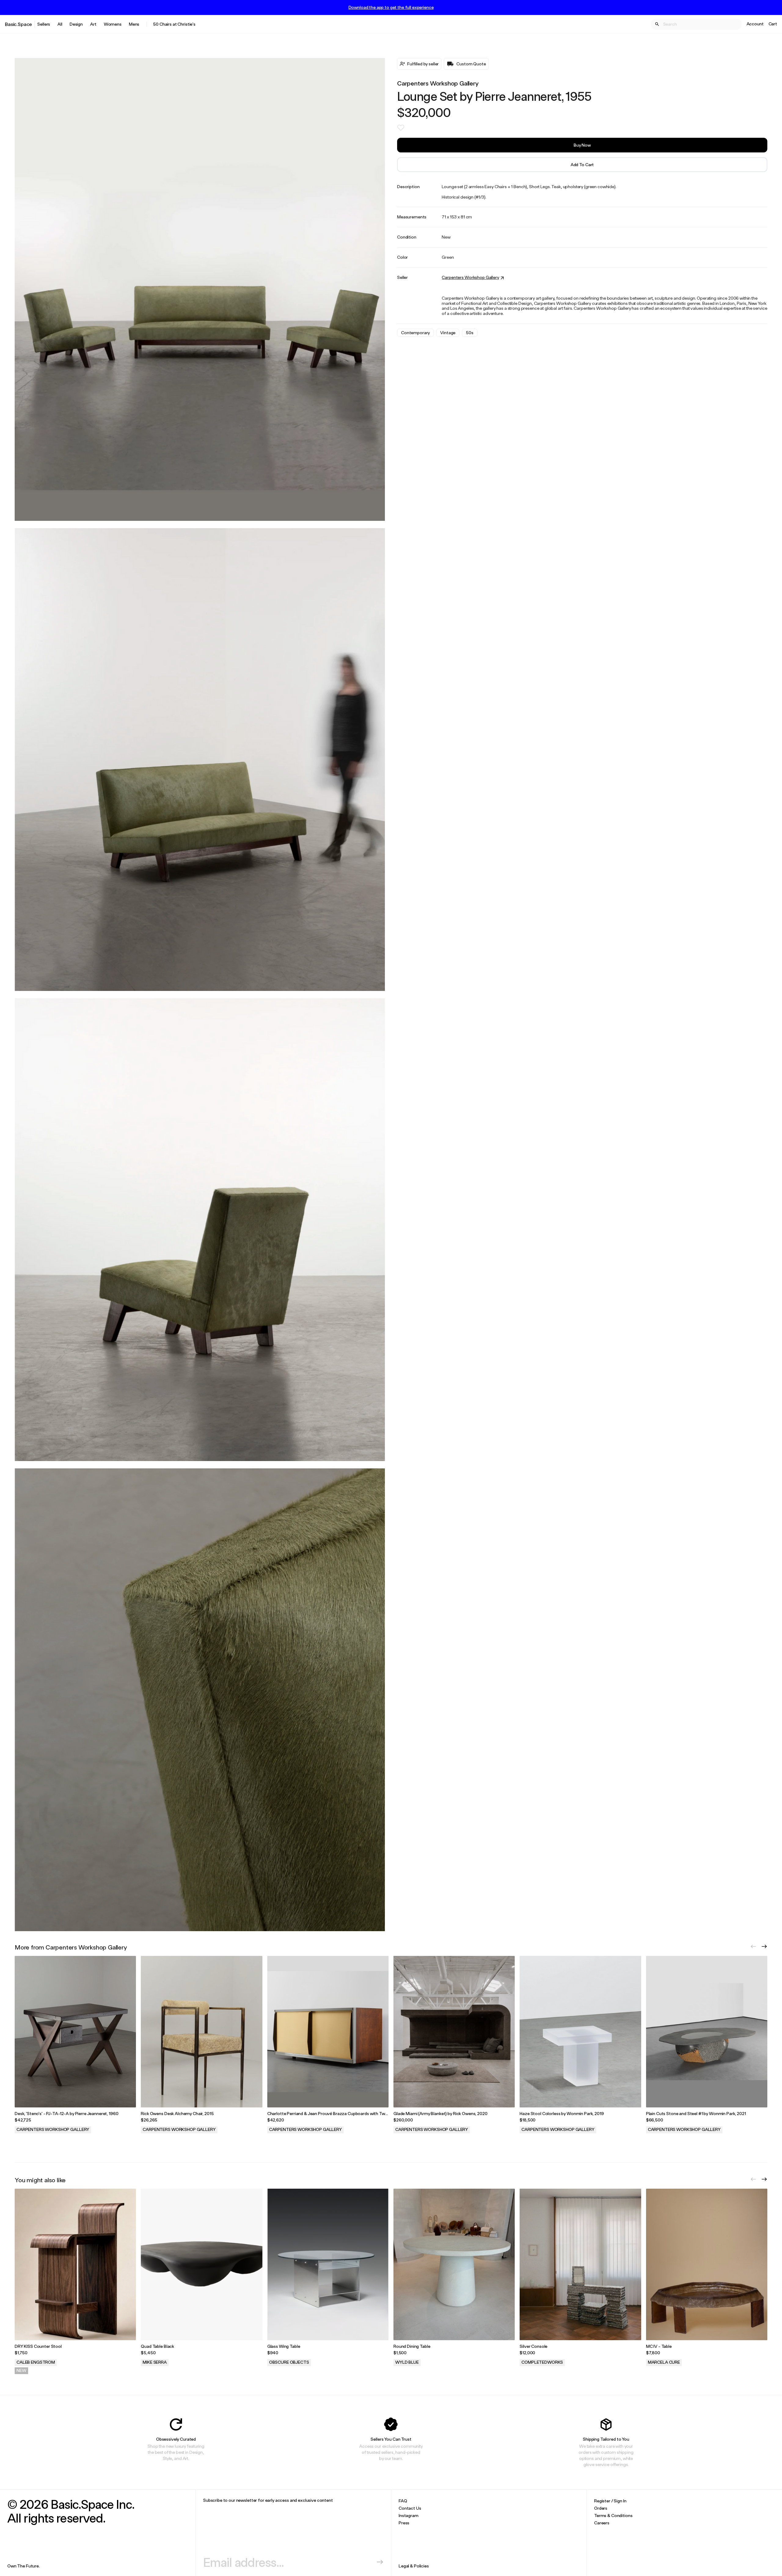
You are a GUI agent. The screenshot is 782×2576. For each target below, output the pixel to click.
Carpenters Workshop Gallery (438, 83)
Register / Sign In (610, 2501)
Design (76, 24)
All (60, 24)
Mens (134, 24)
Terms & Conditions (613, 2515)
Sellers (44, 24)
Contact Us (410, 2508)
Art (93, 24)
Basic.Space (18, 24)
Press (404, 2523)
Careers (602, 2523)
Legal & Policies (414, 2566)
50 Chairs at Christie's (174, 24)
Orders (601, 2508)
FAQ (403, 2501)
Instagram (409, 2515)
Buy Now (582, 145)
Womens (113, 24)
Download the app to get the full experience (391, 7)
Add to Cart (582, 164)
